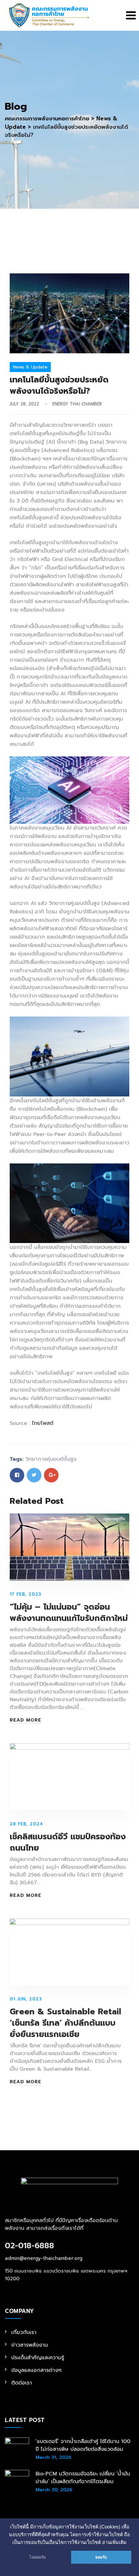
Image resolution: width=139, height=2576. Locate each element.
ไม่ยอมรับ (38, 2557)
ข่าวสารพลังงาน (30, 2345)
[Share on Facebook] (17, 1475)
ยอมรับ (101, 2557)
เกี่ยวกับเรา (24, 2332)
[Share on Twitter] (34, 1475)
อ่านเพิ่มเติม (114, 2542)
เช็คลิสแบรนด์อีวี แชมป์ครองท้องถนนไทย (68, 1842)
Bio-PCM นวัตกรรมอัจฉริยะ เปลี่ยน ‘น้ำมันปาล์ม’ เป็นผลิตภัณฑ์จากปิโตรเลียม (83, 2478)
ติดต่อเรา (22, 2383)
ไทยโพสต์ (43, 1423)
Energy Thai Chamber (77, 404)
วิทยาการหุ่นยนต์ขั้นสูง (51, 1459)
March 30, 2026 (54, 2490)
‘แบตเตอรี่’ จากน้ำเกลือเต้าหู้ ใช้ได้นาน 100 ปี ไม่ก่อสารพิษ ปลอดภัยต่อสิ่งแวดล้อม (83, 2445)
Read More (26, 1720)
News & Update (30, 367)
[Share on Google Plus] (51, 1475)
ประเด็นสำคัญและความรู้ (38, 2358)
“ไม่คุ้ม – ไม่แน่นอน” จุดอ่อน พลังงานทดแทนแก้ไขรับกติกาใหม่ (69, 1613)
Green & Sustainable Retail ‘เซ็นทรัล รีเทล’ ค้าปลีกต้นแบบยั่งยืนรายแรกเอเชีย (65, 2023)
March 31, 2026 (53, 2457)
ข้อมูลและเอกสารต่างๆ (36, 2370)
